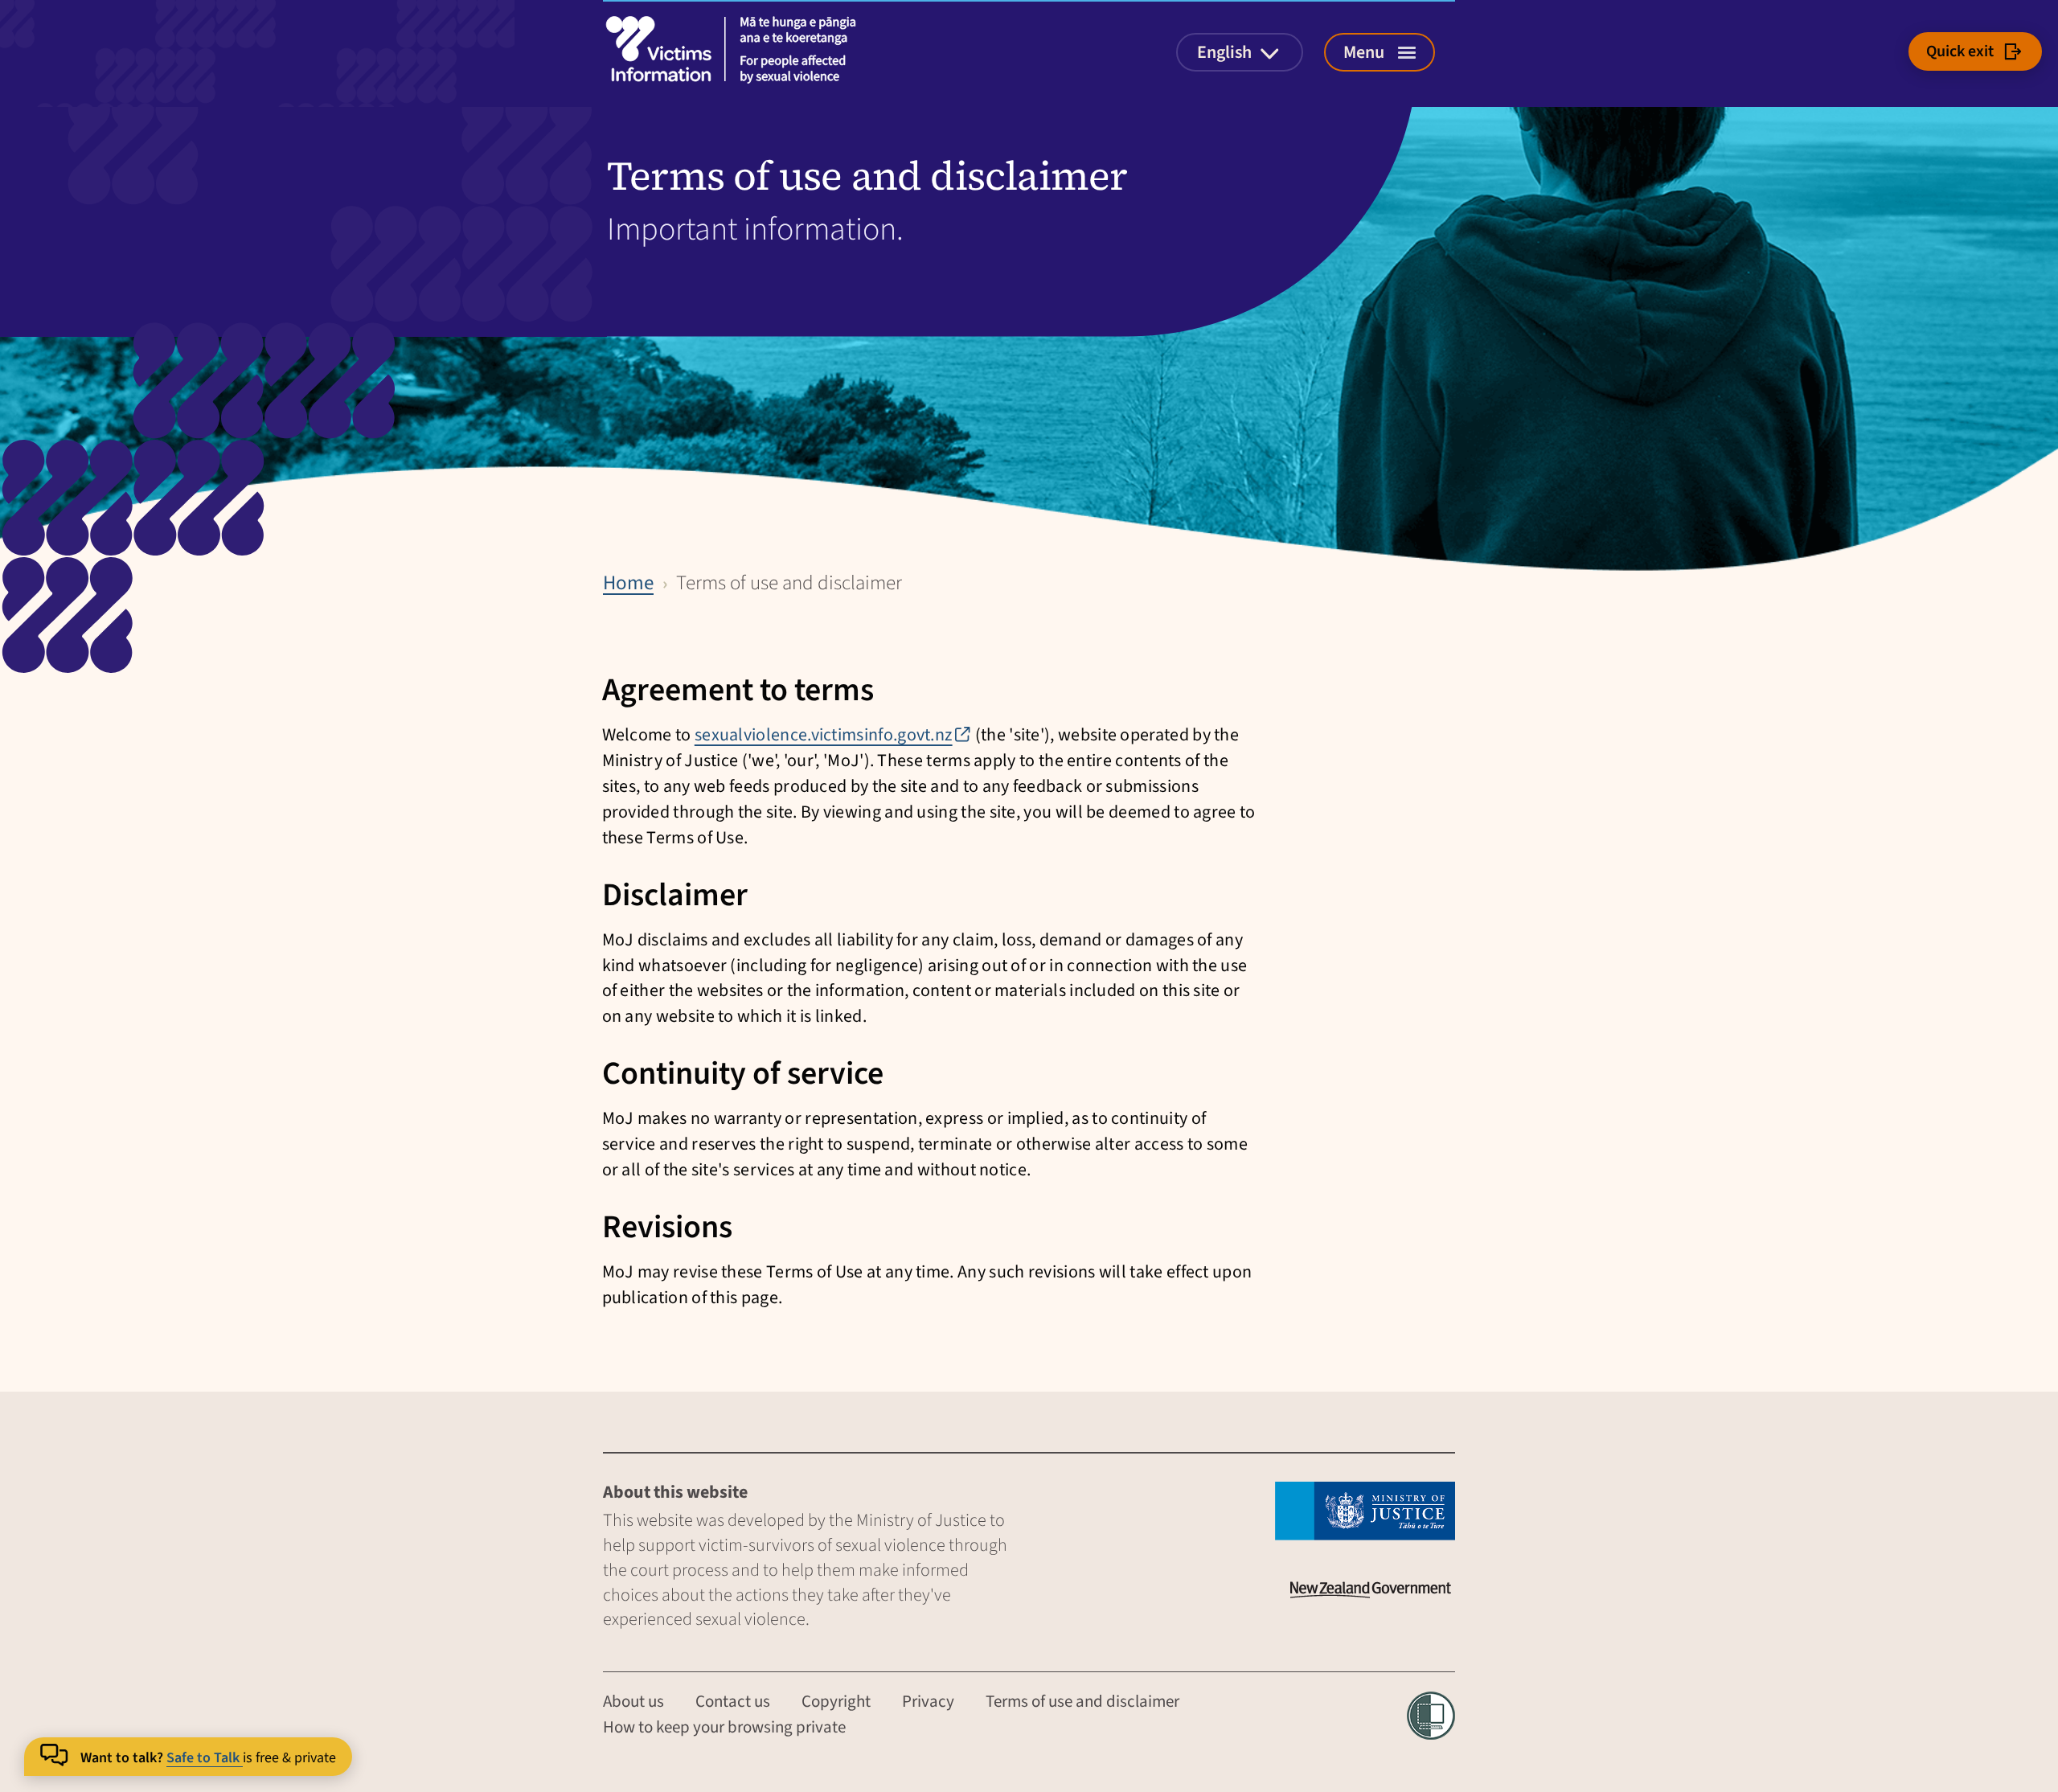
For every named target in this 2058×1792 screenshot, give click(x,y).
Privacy (928, 1701)
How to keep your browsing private (724, 1727)
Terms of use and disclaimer (1082, 1701)
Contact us (733, 1701)
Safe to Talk (205, 1758)
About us (633, 1701)
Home (628, 583)
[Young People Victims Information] (736, 49)
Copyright (836, 1701)
